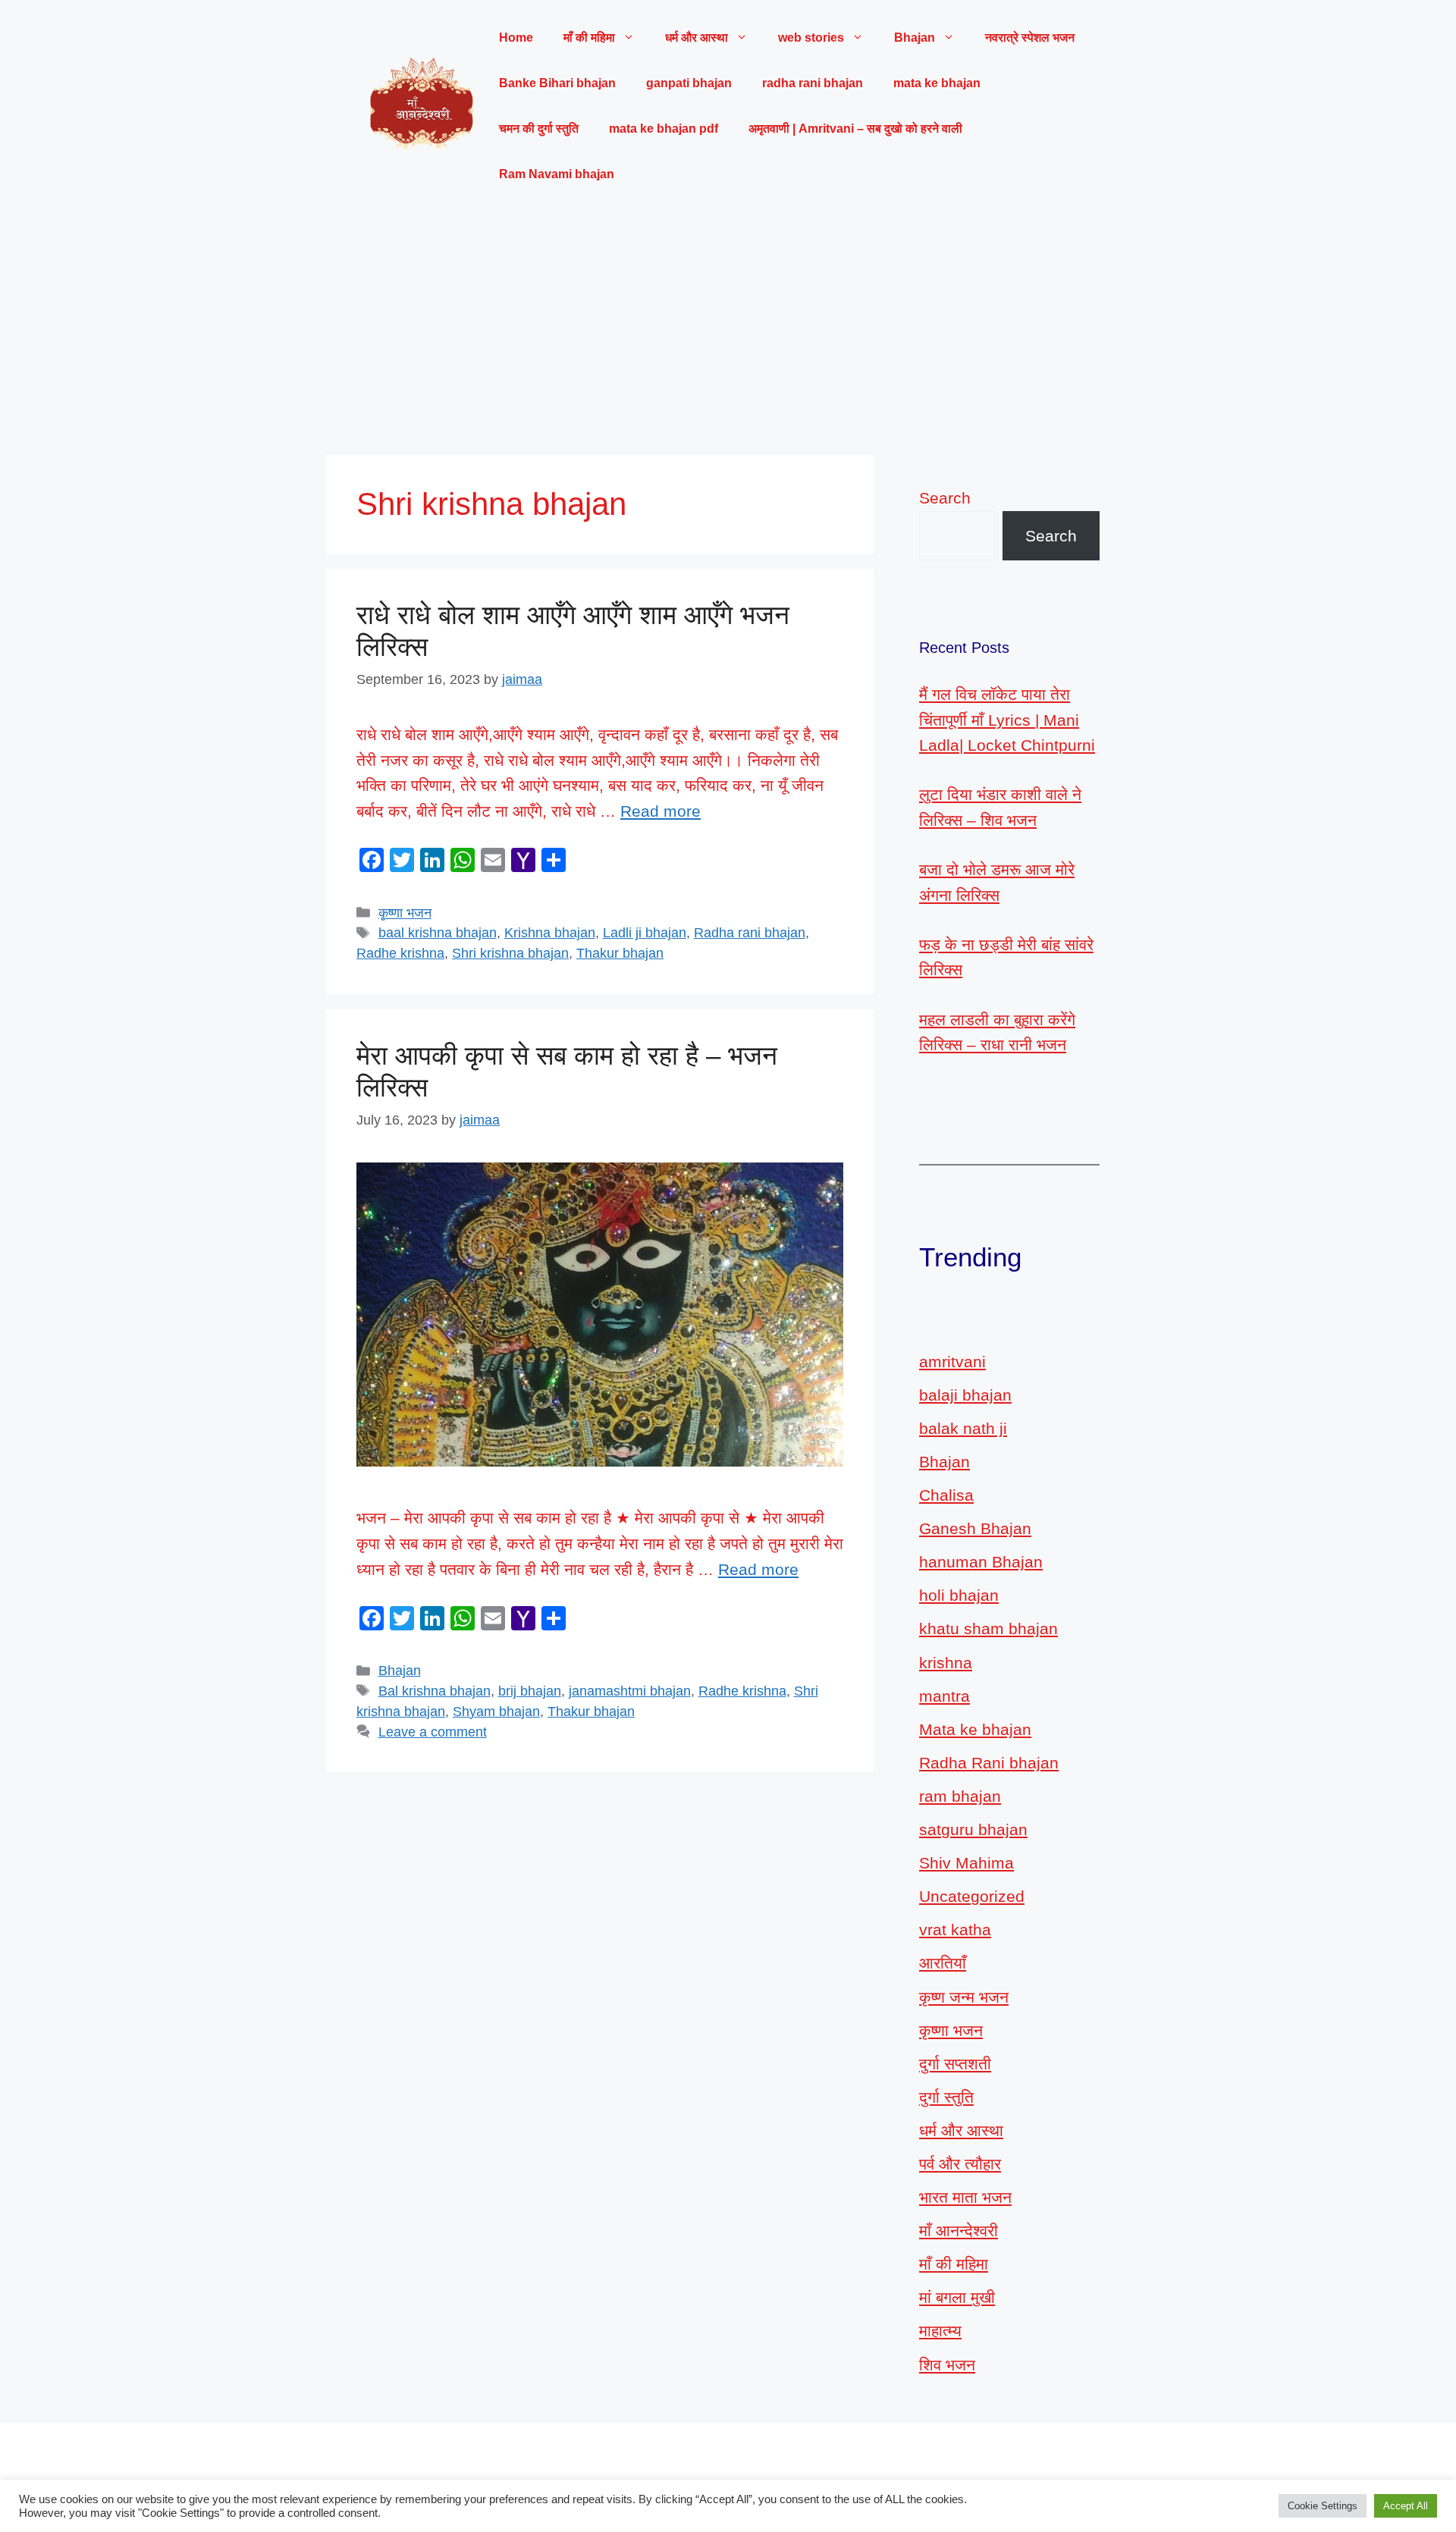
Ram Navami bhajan (557, 174)
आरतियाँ (943, 1963)
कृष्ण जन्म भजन (964, 1997)
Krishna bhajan (550, 933)
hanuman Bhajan (981, 1562)
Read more (661, 811)
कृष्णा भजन (405, 913)
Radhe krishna (400, 953)
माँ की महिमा (954, 2264)
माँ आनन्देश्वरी (959, 2231)
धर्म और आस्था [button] (697, 38)
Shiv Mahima (966, 1863)
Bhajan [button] (915, 38)
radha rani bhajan (813, 83)
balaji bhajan (965, 1395)
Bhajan (400, 1671)
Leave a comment (433, 1732)
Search (945, 498)
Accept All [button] (1406, 2506)
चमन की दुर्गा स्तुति (539, 129)
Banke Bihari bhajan (557, 83)
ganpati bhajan (689, 83)
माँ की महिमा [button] (589, 38)
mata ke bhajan (937, 83)
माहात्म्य (940, 2331)
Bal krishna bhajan (435, 1691)
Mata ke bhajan (975, 1729)
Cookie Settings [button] (1323, 2506)
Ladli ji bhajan (645, 933)
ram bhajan (960, 1796)
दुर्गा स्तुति (946, 2097)
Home (516, 38)
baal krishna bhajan (438, 933)
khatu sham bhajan (988, 1628)
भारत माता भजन (965, 2197)
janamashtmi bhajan (630, 1691)
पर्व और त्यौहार (960, 2164)
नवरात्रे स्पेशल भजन (1030, 38)
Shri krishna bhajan (510, 953)
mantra (945, 1696)
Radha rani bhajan (750, 933)
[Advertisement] (728, 326)
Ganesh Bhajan (975, 1528)
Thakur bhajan (620, 953)
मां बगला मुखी (957, 2297)
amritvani (952, 1362)
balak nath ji (963, 1428)
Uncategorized (972, 1896)
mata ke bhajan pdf (664, 129)
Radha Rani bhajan (989, 1763)
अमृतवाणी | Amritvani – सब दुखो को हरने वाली (855, 129)
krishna (946, 1663)
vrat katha (955, 1930)
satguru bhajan (973, 1829)
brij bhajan (530, 1691)
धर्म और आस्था (961, 2130)
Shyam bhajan (496, 1712)
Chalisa (946, 1495)
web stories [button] (811, 38)
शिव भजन (947, 2365)
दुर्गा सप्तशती (955, 2064)
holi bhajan (959, 1595)
